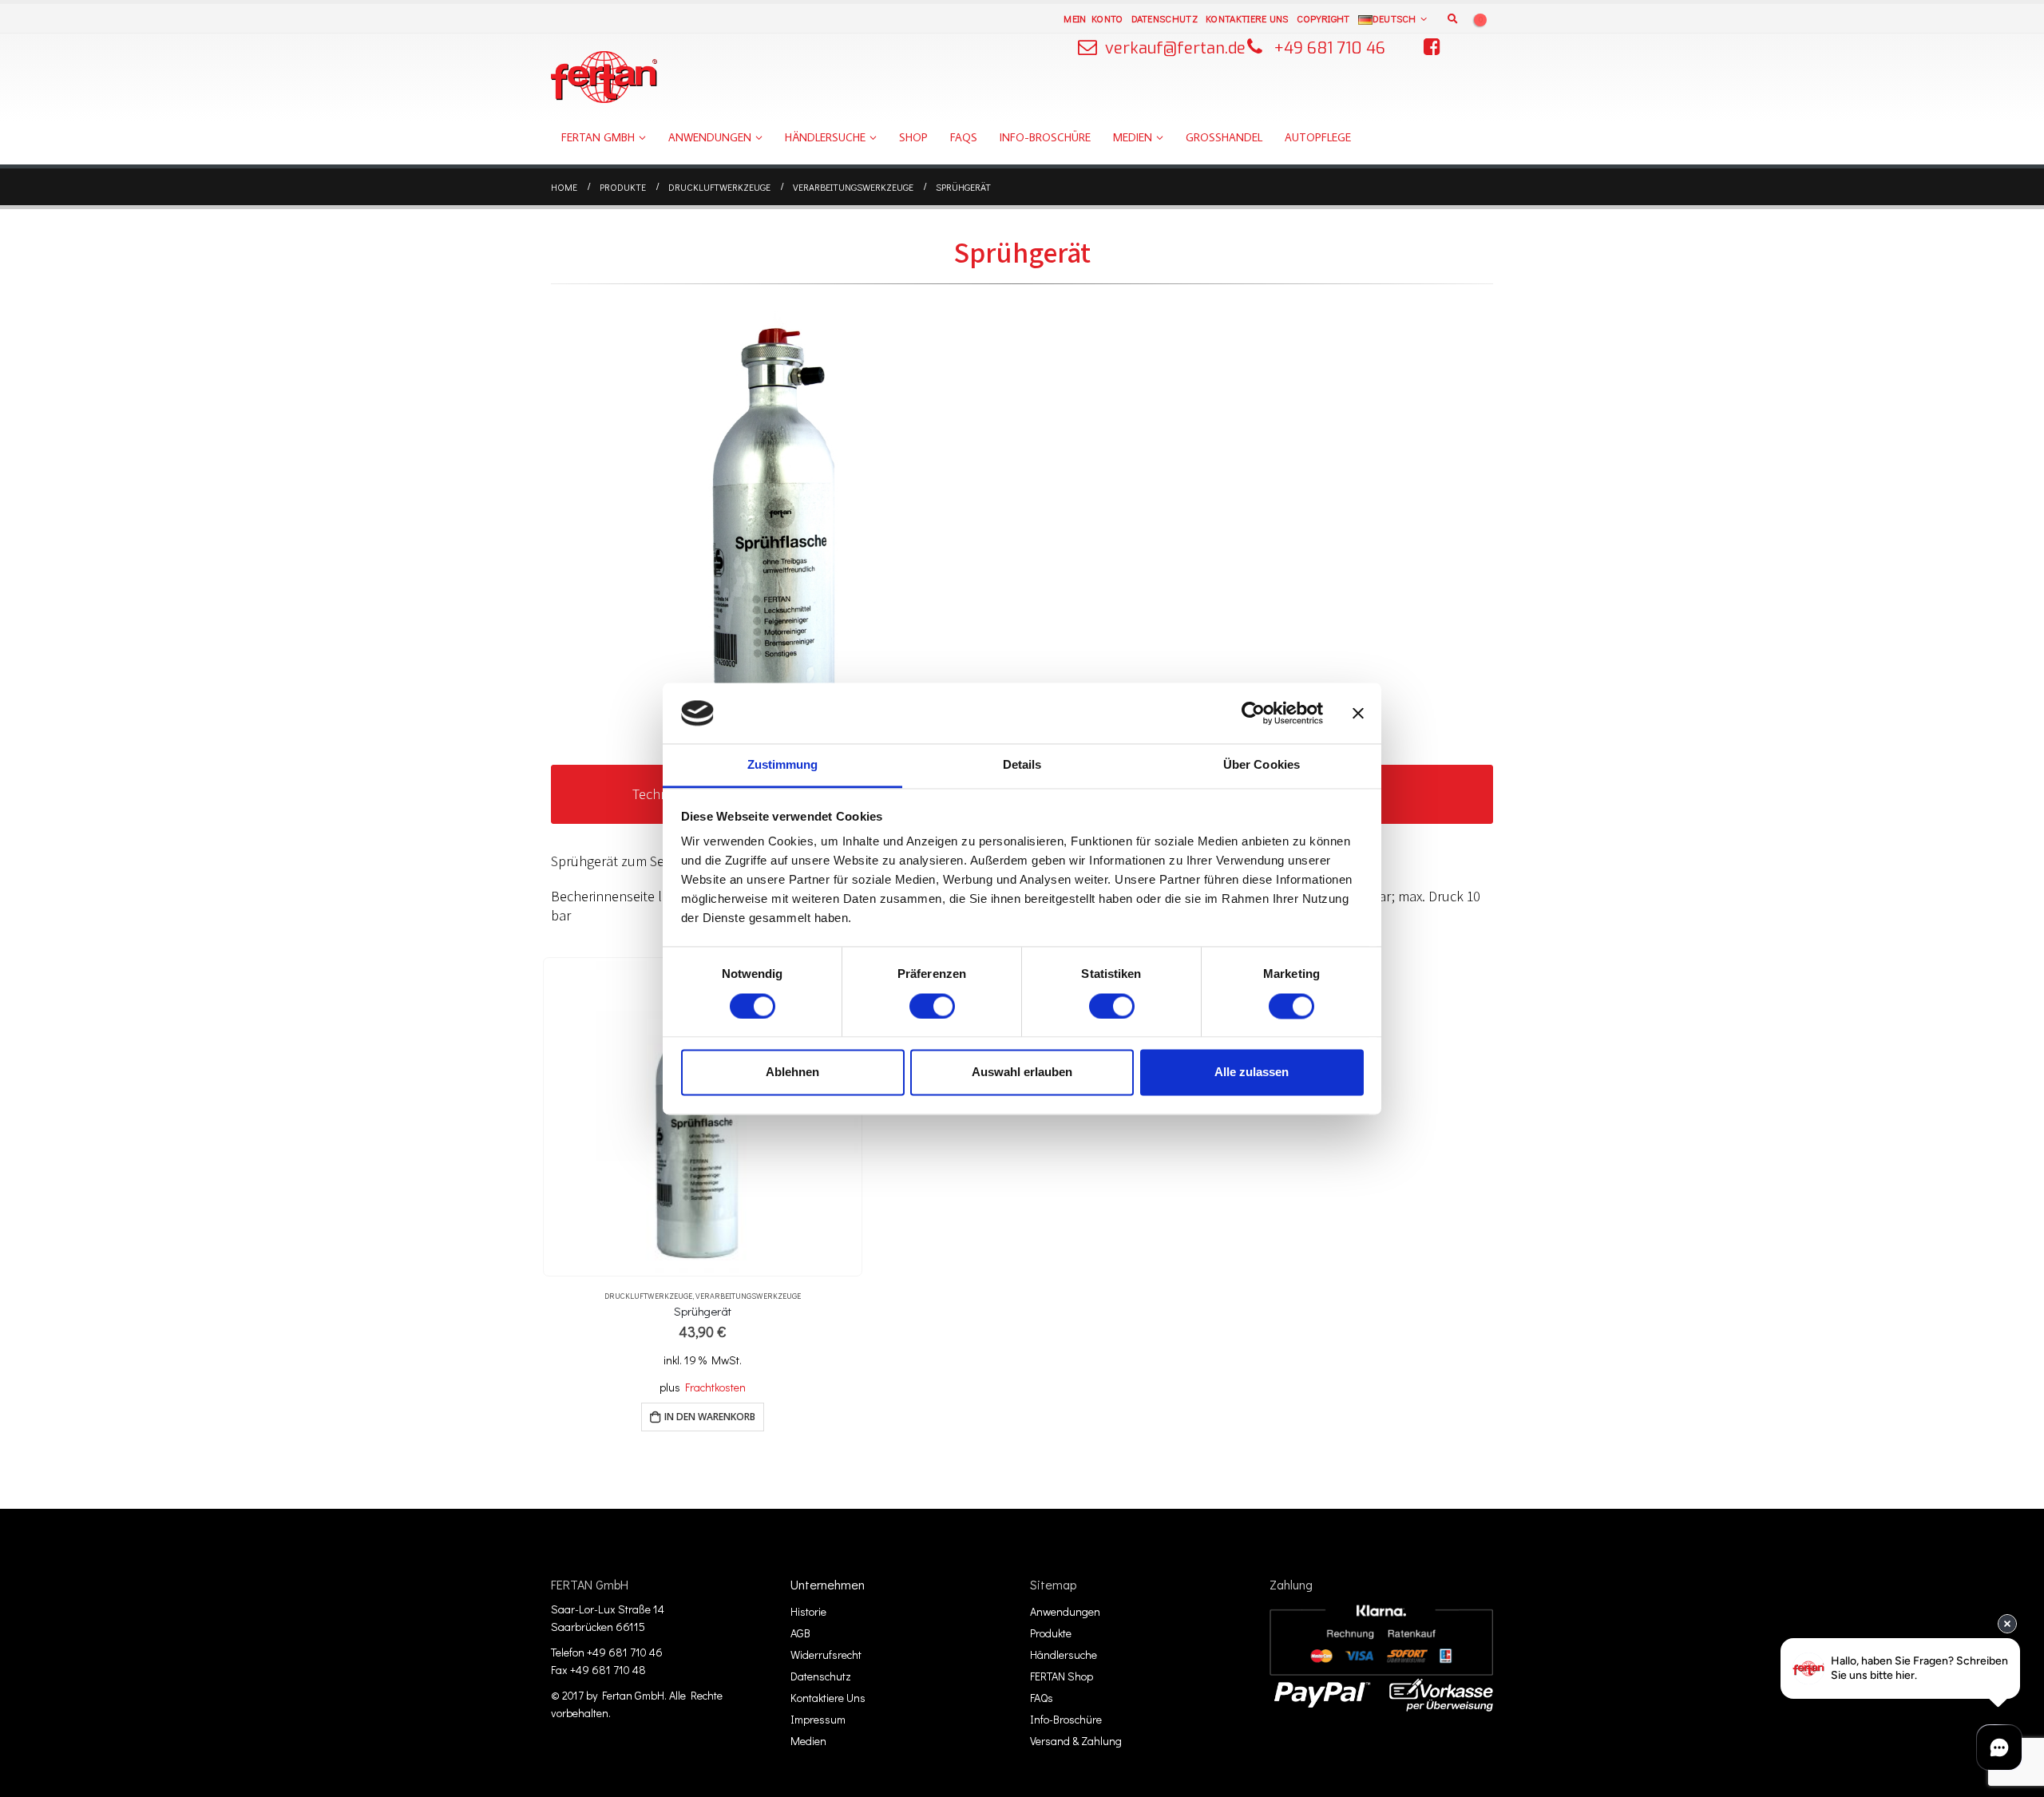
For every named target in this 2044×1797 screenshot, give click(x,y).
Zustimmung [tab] (783, 765)
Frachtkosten (715, 1387)
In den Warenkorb (710, 1417)
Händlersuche (825, 137)
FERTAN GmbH (598, 137)
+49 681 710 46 (1330, 48)
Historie (808, 1611)
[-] (604, 77)
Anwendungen (710, 137)
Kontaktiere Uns (1247, 18)
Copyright (1323, 18)
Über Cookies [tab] (1262, 765)
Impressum (818, 1719)
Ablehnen (792, 1073)
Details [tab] (1022, 765)
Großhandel (1224, 137)
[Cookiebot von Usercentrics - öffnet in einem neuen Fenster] (1253, 713)
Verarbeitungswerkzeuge (748, 1296)
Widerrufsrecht (826, 1655)
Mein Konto (1093, 18)
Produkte (1051, 1633)
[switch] (932, 1006)
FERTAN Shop (1062, 1676)
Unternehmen (828, 1584)
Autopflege (1318, 137)
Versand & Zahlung (1076, 1741)
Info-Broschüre (1045, 137)
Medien (1133, 137)
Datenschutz (1165, 18)
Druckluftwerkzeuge (648, 1296)
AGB (800, 1633)
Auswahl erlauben (1022, 1073)
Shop (913, 137)
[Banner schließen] (1358, 713)
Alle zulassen (1252, 1073)
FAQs (964, 137)
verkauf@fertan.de (1175, 48)
